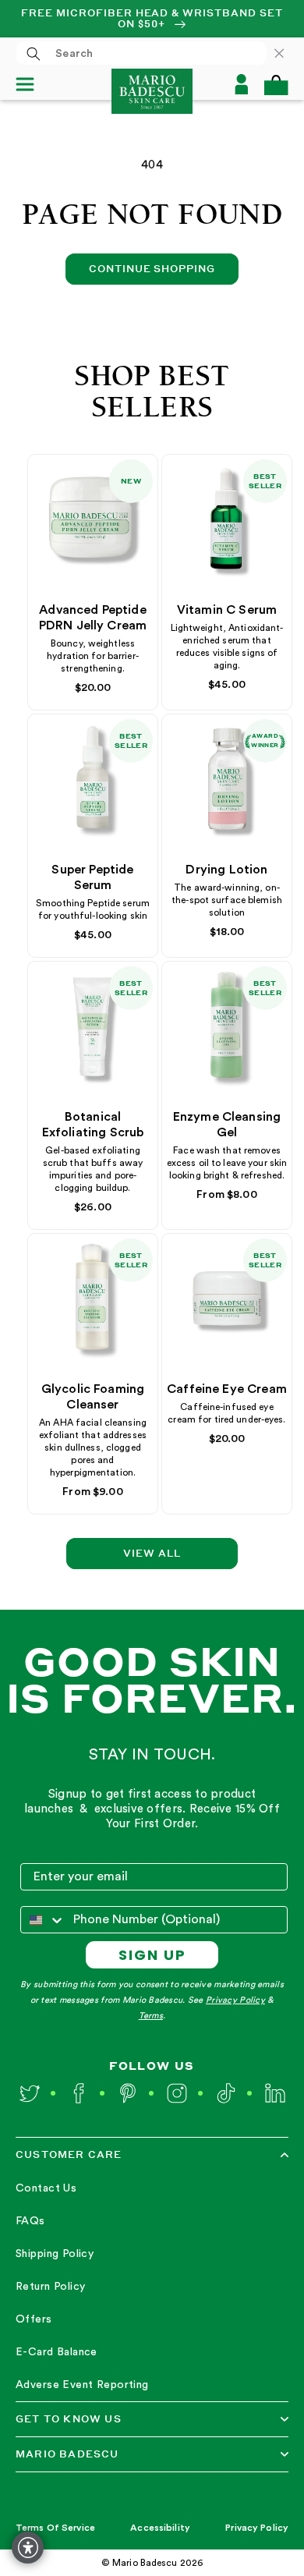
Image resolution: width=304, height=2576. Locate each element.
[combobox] (141, 53)
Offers (34, 2319)
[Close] (287, 53)
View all (152, 1553)
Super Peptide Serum (92, 877)
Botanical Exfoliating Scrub (93, 1125)
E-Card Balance (57, 2352)
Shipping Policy (55, 2254)
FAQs (30, 2221)
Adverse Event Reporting (82, 2385)
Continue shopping (152, 269)
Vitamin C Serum (227, 610)
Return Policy (50, 2287)
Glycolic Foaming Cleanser (93, 1397)
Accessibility (160, 2528)
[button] (276, 85)
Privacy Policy (235, 2000)
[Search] (34, 54)
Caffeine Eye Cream (227, 1389)
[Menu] (32, 84)
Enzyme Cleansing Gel (227, 1125)
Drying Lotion (226, 870)
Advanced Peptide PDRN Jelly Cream (93, 618)
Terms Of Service (55, 2528)
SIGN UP (152, 1955)
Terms (151, 2016)
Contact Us (46, 2188)
